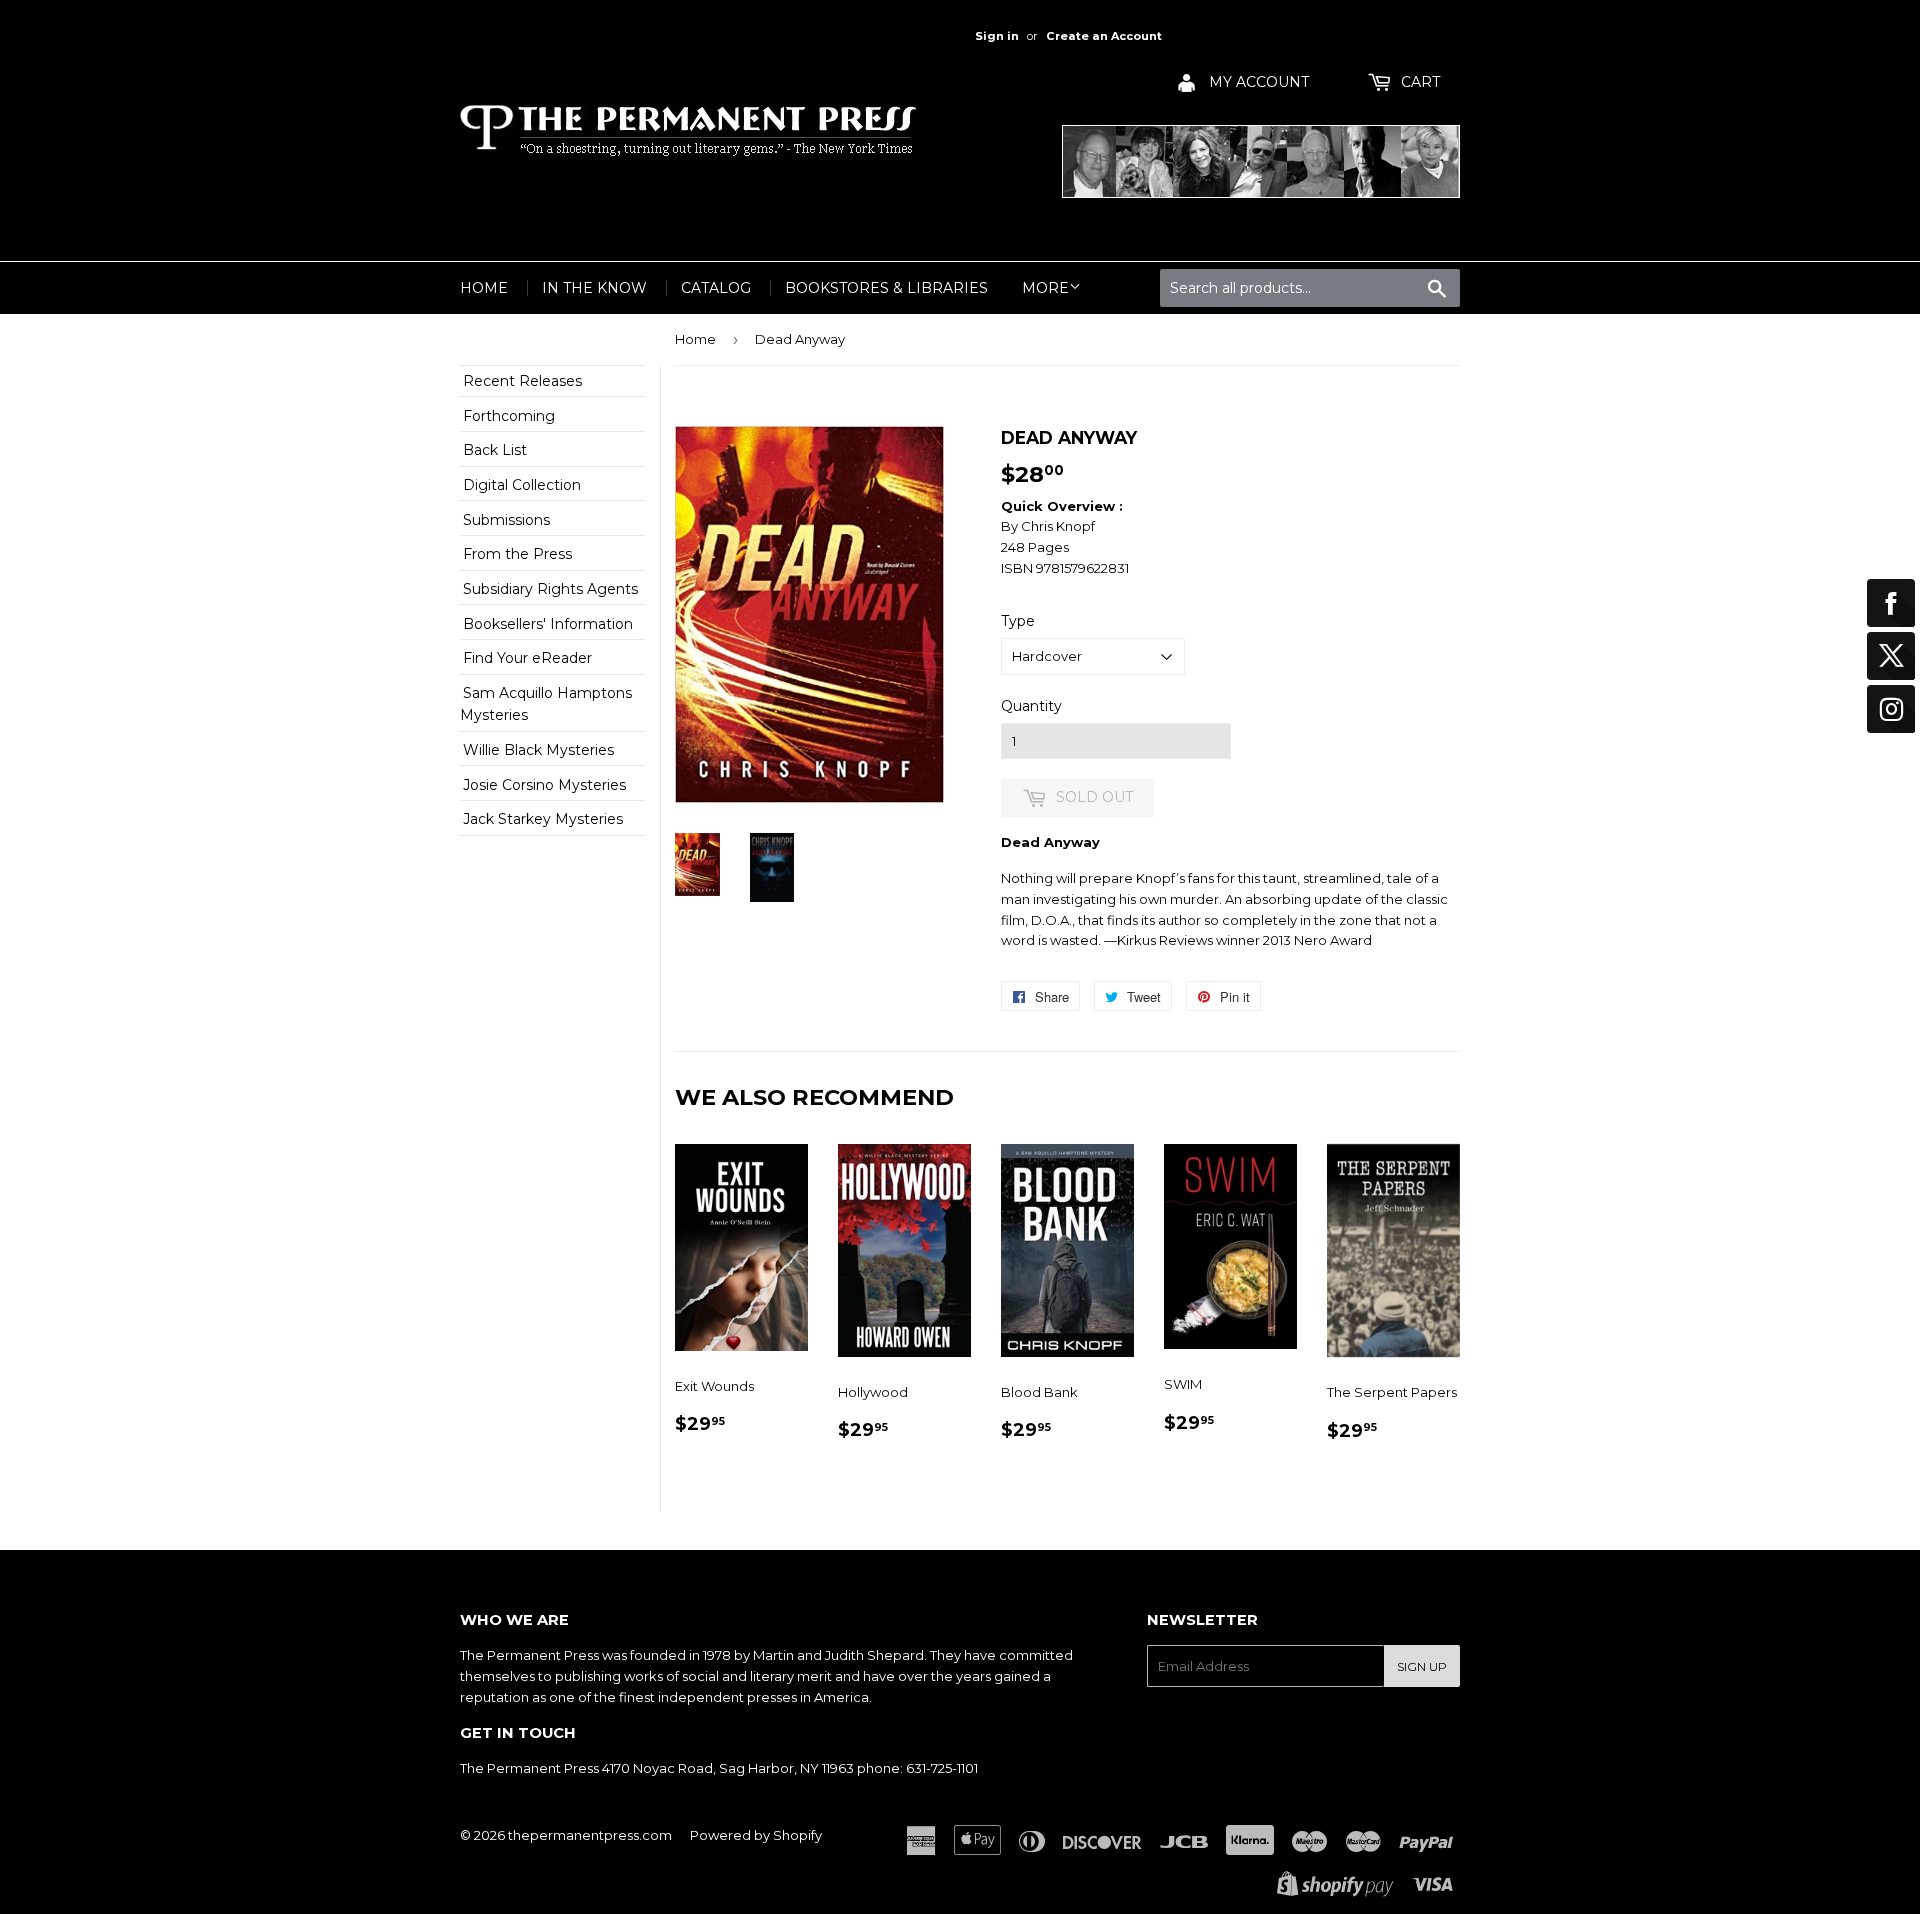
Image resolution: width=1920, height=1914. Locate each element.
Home (484, 288)
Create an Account (1104, 36)
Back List (495, 450)
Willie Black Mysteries (538, 750)
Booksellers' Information (548, 624)
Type (1018, 621)
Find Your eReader (527, 658)
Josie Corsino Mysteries (544, 785)
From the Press (517, 554)
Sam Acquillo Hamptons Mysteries (546, 704)
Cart (1418, 82)
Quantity (1031, 706)
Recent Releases (522, 381)
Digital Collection (522, 485)
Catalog (716, 288)
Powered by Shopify (756, 1835)
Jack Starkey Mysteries (543, 819)
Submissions (506, 520)
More (1045, 288)
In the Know (594, 288)
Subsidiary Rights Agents (550, 589)
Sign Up (1422, 1666)
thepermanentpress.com (590, 1835)
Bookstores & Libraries (886, 288)
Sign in (997, 36)
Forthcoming (509, 416)
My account (1257, 82)
